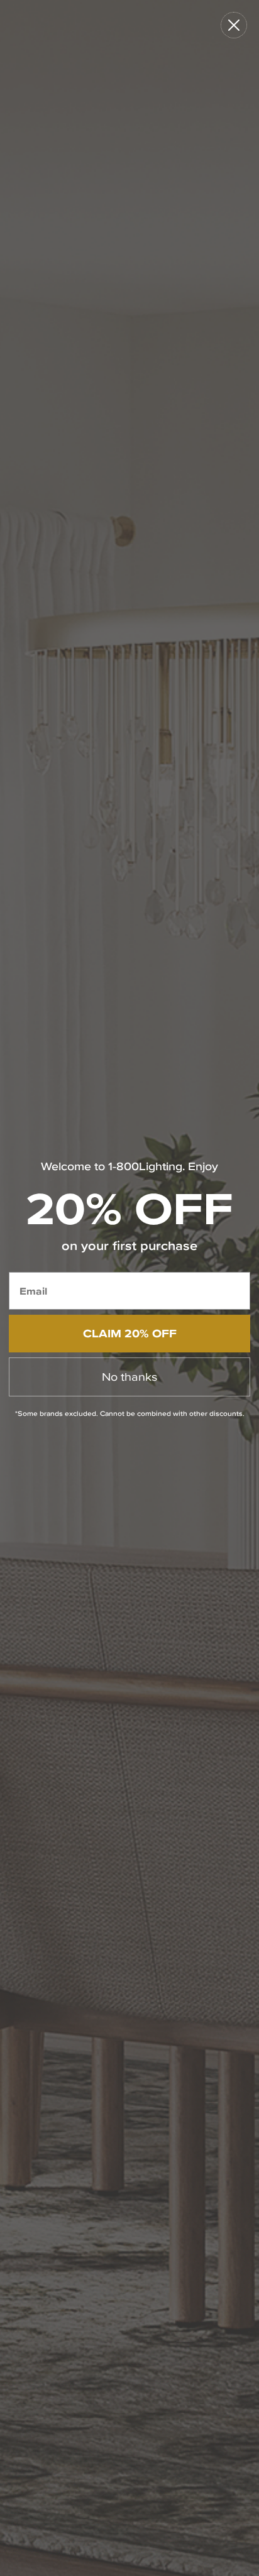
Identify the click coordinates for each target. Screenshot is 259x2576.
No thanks (129, 1377)
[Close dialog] (234, 25)
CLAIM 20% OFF (130, 1333)
